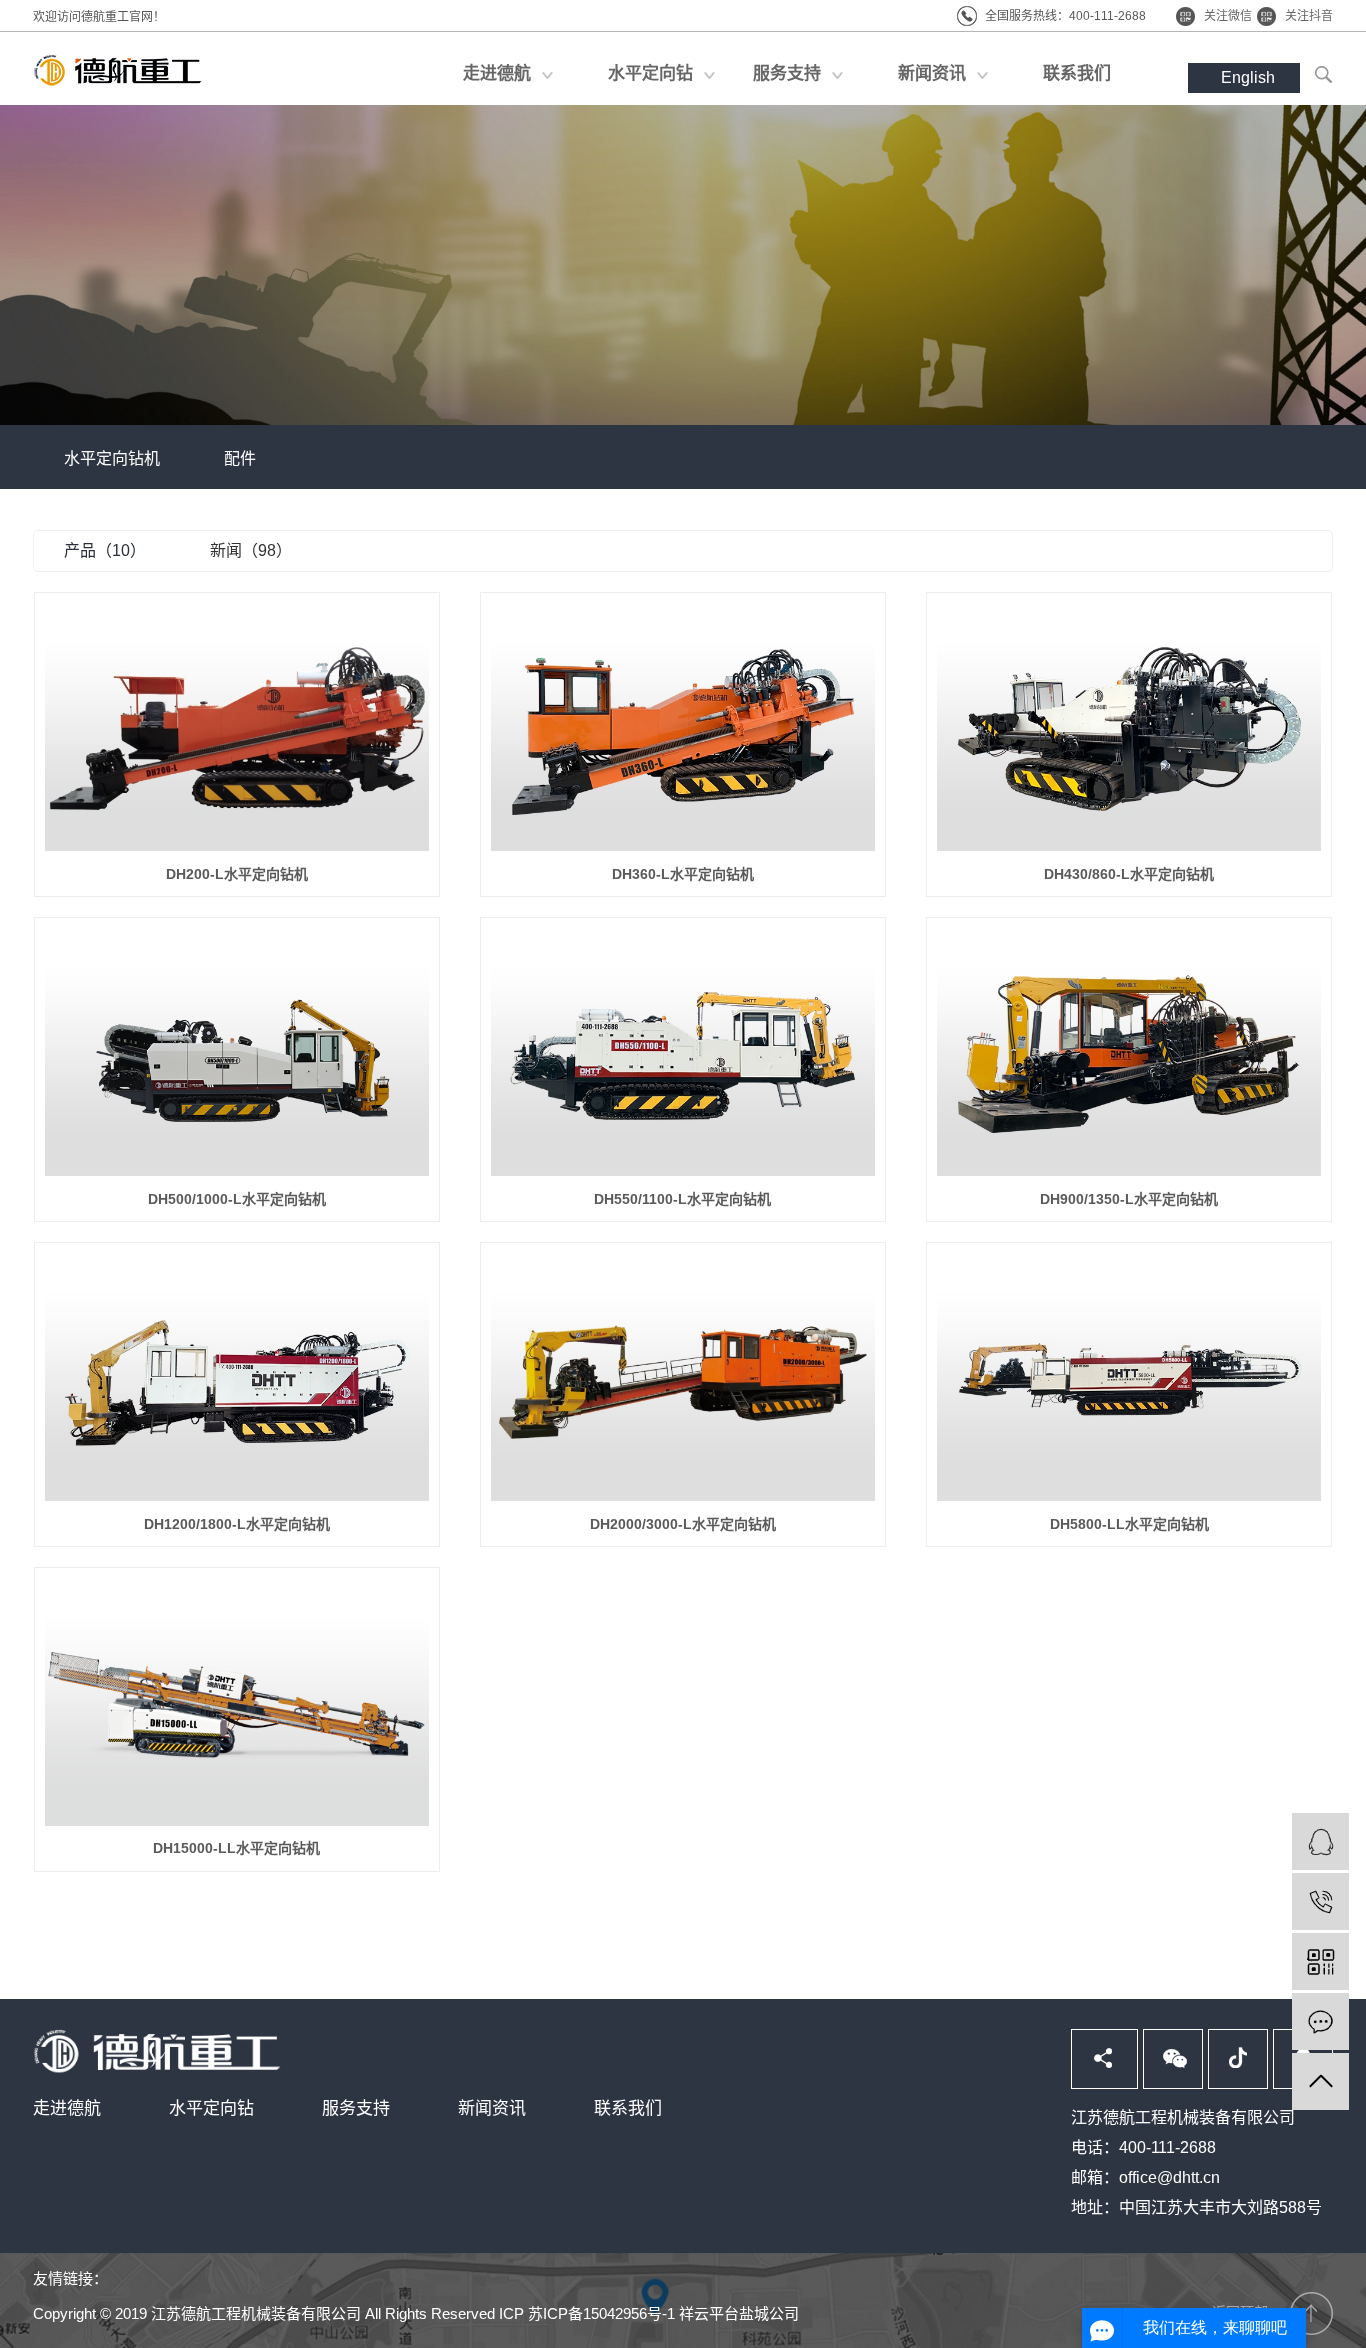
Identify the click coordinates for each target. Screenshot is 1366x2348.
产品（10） (105, 550)
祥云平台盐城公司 (739, 2313)
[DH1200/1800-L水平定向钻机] (237, 1377)
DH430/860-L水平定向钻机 (1129, 874)
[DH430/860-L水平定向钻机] (1129, 727)
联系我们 (628, 2108)
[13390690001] (1320, 1901)
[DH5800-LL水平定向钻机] (1129, 1377)
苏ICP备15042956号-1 (601, 2313)
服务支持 (356, 2108)
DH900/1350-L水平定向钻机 (1129, 1199)
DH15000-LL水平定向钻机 (236, 1848)
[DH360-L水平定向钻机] (683, 727)
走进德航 (67, 2108)
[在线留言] (1320, 2021)
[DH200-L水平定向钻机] (237, 727)
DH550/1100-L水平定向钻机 (682, 1199)
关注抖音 (1309, 16)
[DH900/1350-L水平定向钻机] (1129, 1052)
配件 (240, 458)
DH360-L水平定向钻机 (683, 874)
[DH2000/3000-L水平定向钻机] (683, 1377)
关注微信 (1228, 16)
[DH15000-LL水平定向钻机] (237, 1702)
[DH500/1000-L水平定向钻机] (237, 1052)
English (1248, 77)
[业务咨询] (1320, 1841)
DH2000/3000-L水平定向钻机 (683, 1524)
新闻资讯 (492, 2108)
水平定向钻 (211, 2108)
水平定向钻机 (112, 458)
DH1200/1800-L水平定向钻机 (237, 1524)
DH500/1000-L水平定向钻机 (237, 1199)
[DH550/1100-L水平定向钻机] (683, 1052)
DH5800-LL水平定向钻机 (1129, 1524)
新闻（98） (251, 550)
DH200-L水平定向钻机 (237, 874)
